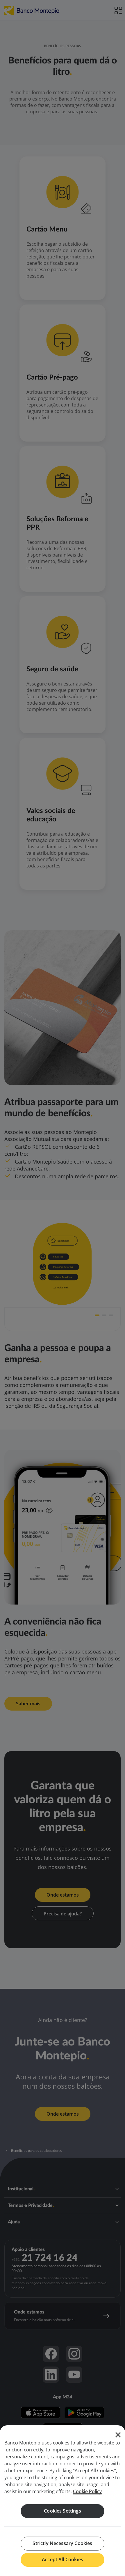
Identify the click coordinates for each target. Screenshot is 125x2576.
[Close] (118, 2435)
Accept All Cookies (63, 2559)
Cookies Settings (63, 2511)
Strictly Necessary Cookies (62, 2543)
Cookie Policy (87, 2491)
